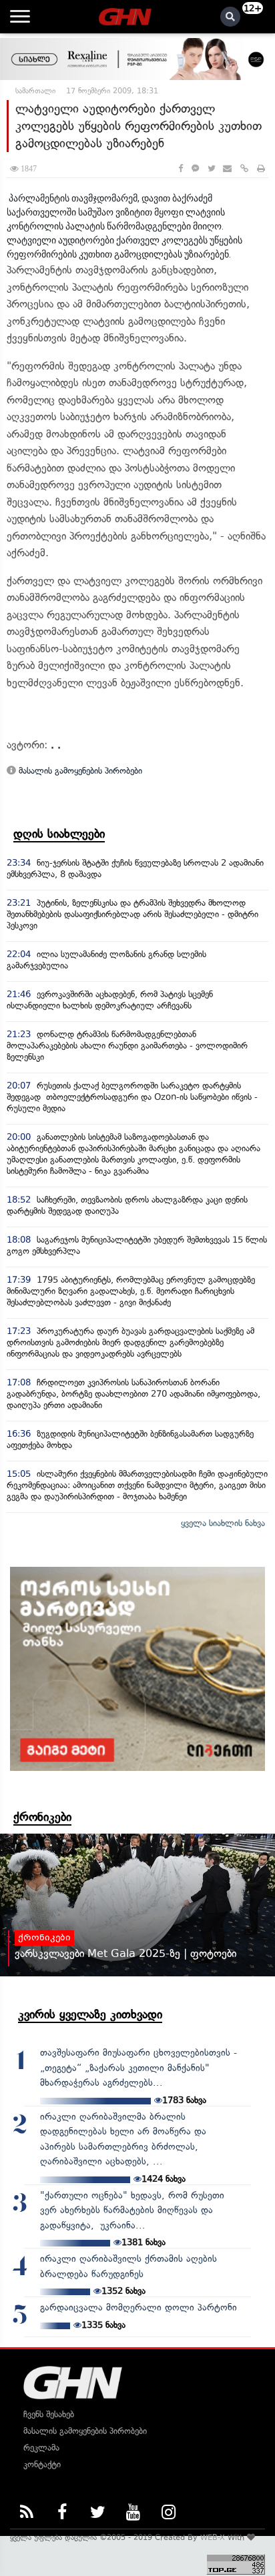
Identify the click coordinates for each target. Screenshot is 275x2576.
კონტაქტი (42, 2464)
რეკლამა (41, 2448)
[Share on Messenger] (195, 168)
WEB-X (213, 2537)
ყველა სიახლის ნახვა (223, 1523)
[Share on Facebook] (181, 168)
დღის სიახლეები (59, 834)
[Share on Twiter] (211, 168)
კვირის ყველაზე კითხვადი (90, 2014)
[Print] (261, 168)
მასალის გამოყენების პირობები (79, 771)
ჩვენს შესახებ (49, 2414)
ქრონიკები (42, 1817)
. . (56, 745)
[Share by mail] (227, 168)
